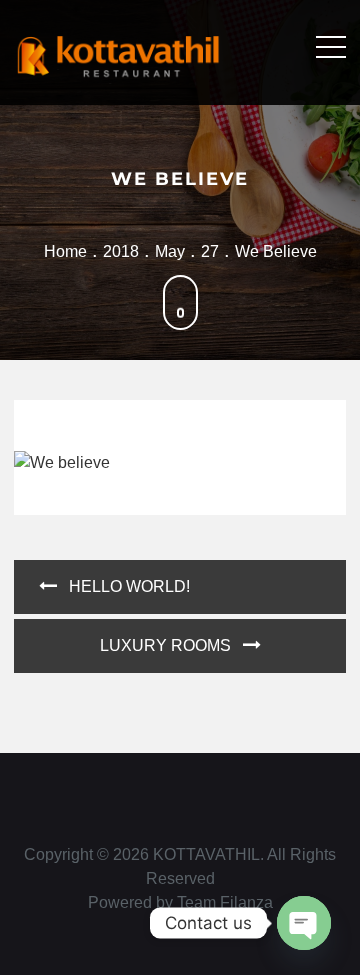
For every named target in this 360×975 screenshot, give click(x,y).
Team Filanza (225, 902)
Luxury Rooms (165, 645)
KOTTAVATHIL (206, 854)
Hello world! (129, 586)
